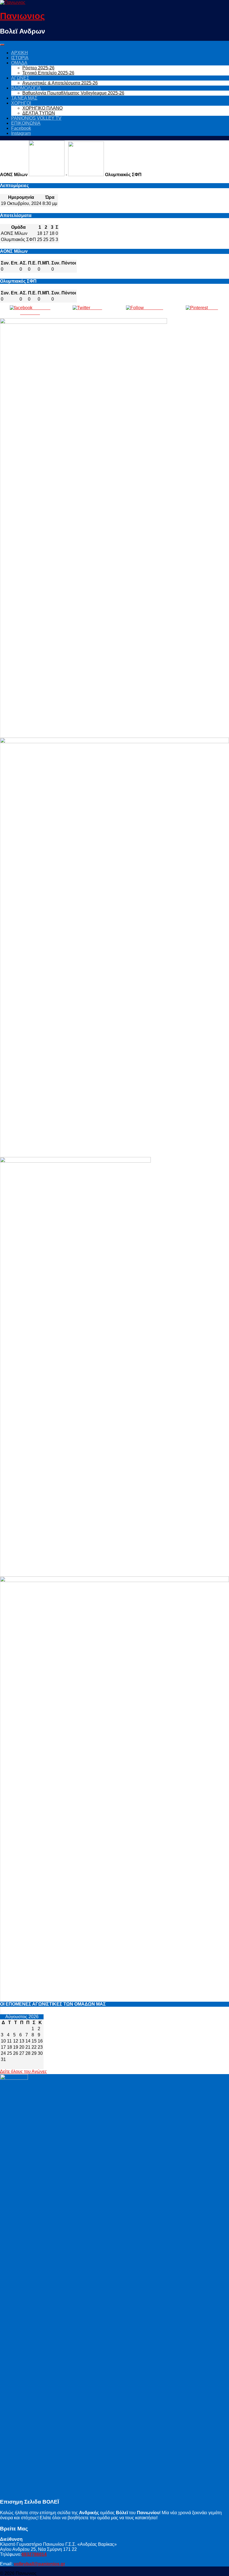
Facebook (21, 128)
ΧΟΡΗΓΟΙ (21, 103)
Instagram (21, 133)
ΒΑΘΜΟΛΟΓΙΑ (26, 88)
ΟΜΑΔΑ (19, 63)
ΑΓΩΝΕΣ (20, 78)
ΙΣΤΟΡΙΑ (20, 58)
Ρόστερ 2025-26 (38, 68)
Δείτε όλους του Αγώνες (23, 2071)
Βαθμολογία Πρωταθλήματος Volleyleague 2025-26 (73, 93)
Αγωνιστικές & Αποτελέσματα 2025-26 (60, 83)
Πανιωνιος (22, 16)
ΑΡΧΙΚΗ (20, 53)
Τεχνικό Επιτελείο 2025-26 (48, 73)
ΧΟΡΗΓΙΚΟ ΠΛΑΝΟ (42, 108)
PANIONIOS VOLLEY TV (36, 118)
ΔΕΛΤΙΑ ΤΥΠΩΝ (39, 113)
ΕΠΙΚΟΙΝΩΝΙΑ (26, 123)
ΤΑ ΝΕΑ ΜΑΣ (24, 98)
